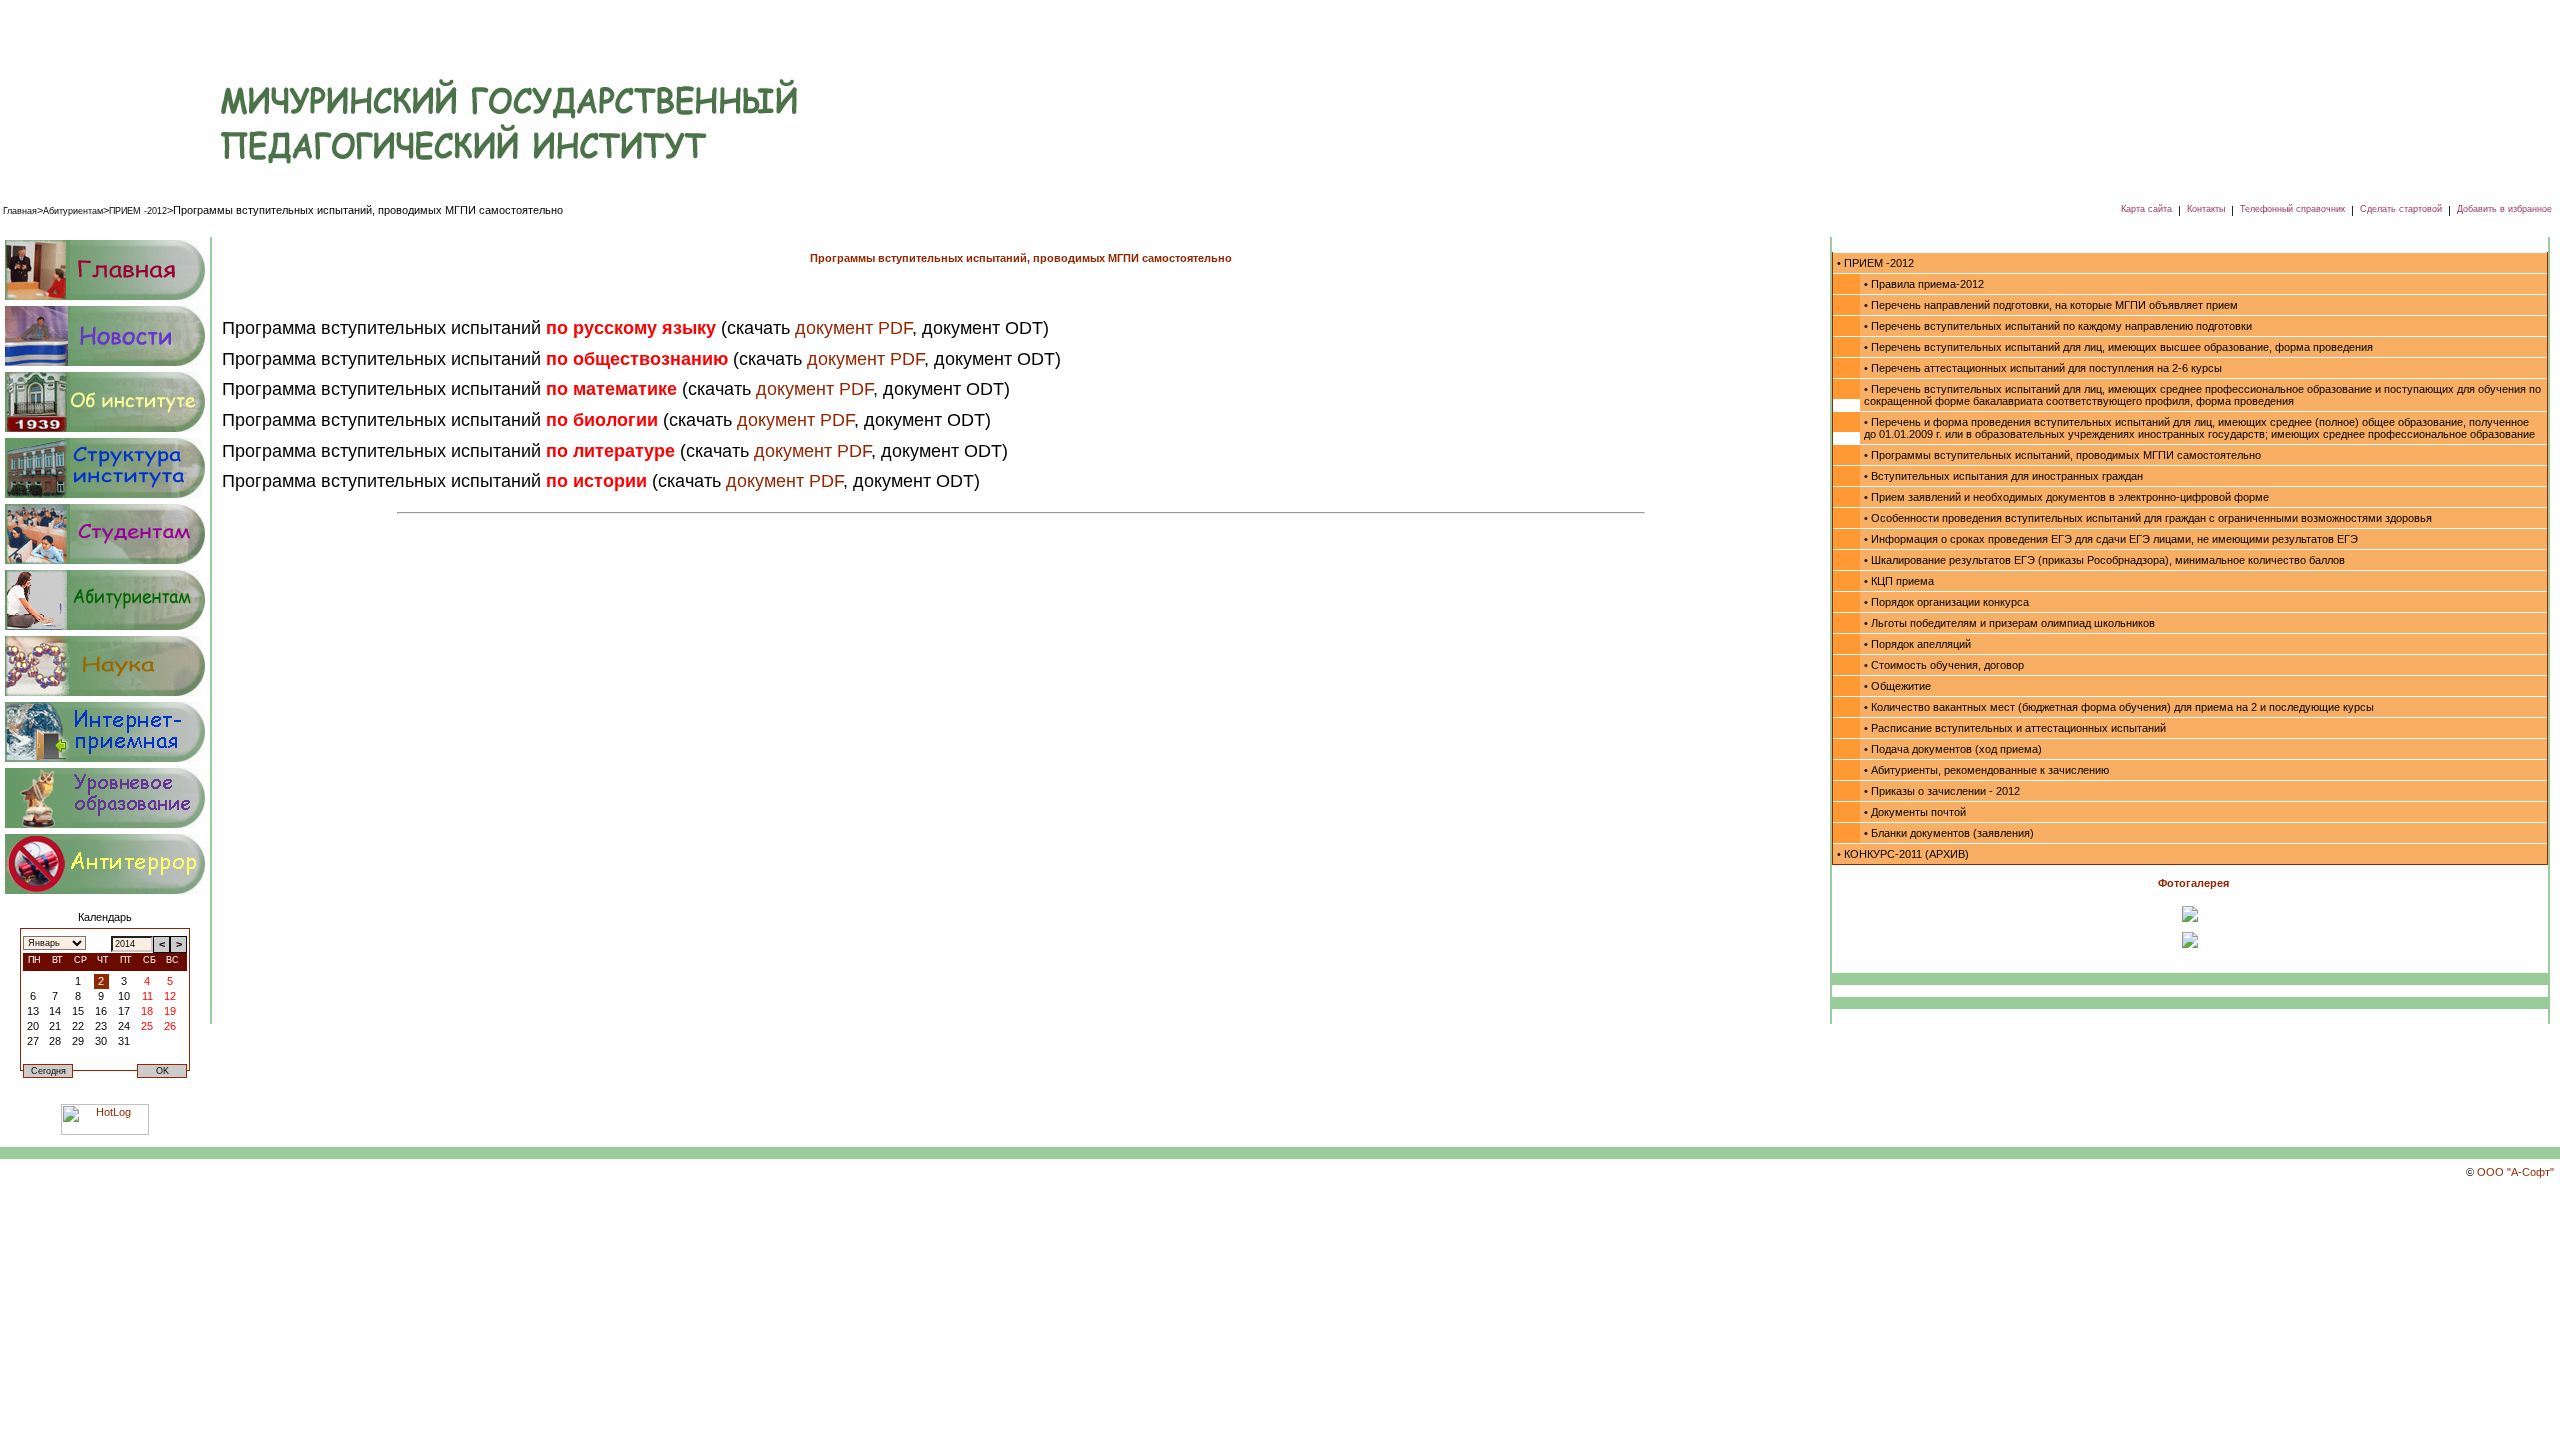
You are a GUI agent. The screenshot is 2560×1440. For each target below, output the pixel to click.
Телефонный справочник (2292, 209)
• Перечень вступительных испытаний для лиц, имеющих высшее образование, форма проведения (2118, 347)
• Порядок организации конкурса (1946, 602)
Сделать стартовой (2401, 209)
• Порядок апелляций (1917, 644)
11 (147, 996)
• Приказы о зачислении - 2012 (1942, 791)
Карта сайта (2146, 209)
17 (124, 1011)
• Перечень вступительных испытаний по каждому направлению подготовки (2058, 326)
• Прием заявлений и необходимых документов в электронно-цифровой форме (2066, 497)
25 (147, 1026)
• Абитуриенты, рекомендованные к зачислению (1986, 770)
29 (78, 1041)
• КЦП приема (1899, 581)
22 (78, 1026)
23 (101, 1026)
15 (78, 1011)
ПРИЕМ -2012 (138, 211)
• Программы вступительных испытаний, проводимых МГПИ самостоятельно (2062, 455)
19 (170, 1011)
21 (55, 1026)
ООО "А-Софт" (2515, 1172)
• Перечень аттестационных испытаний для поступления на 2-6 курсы (2043, 368)
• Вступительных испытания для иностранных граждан (2003, 476)
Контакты (2206, 209)
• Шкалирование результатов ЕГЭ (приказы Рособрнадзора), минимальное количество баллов (2104, 560)
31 (124, 1041)
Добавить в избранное (2504, 209)
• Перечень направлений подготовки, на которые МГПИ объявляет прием (2051, 305)
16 (101, 1011)
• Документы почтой (1915, 812)
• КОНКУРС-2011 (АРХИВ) (1903, 854)
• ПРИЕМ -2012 (1875, 263)
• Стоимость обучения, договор (1944, 665)
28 (55, 1041)
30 (101, 1041)
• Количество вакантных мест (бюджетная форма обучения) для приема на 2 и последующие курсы (2119, 707)
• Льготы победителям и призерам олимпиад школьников (2009, 623)
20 (33, 1026)
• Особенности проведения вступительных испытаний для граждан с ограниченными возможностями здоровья (2148, 518)
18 (147, 1011)
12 (170, 996)
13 (33, 1011)
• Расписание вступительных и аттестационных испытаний (2015, 728)
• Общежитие (1897, 686)
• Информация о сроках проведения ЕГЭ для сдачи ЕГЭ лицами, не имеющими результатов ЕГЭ (2111, 539)
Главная (20, 211)
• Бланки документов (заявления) (1949, 833)
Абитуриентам (73, 211)
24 (124, 1026)
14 (55, 1011)
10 (124, 996)
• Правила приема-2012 (1924, 284)
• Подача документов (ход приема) (1953, 749)
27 (33, 1041)
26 (170, 1026)
